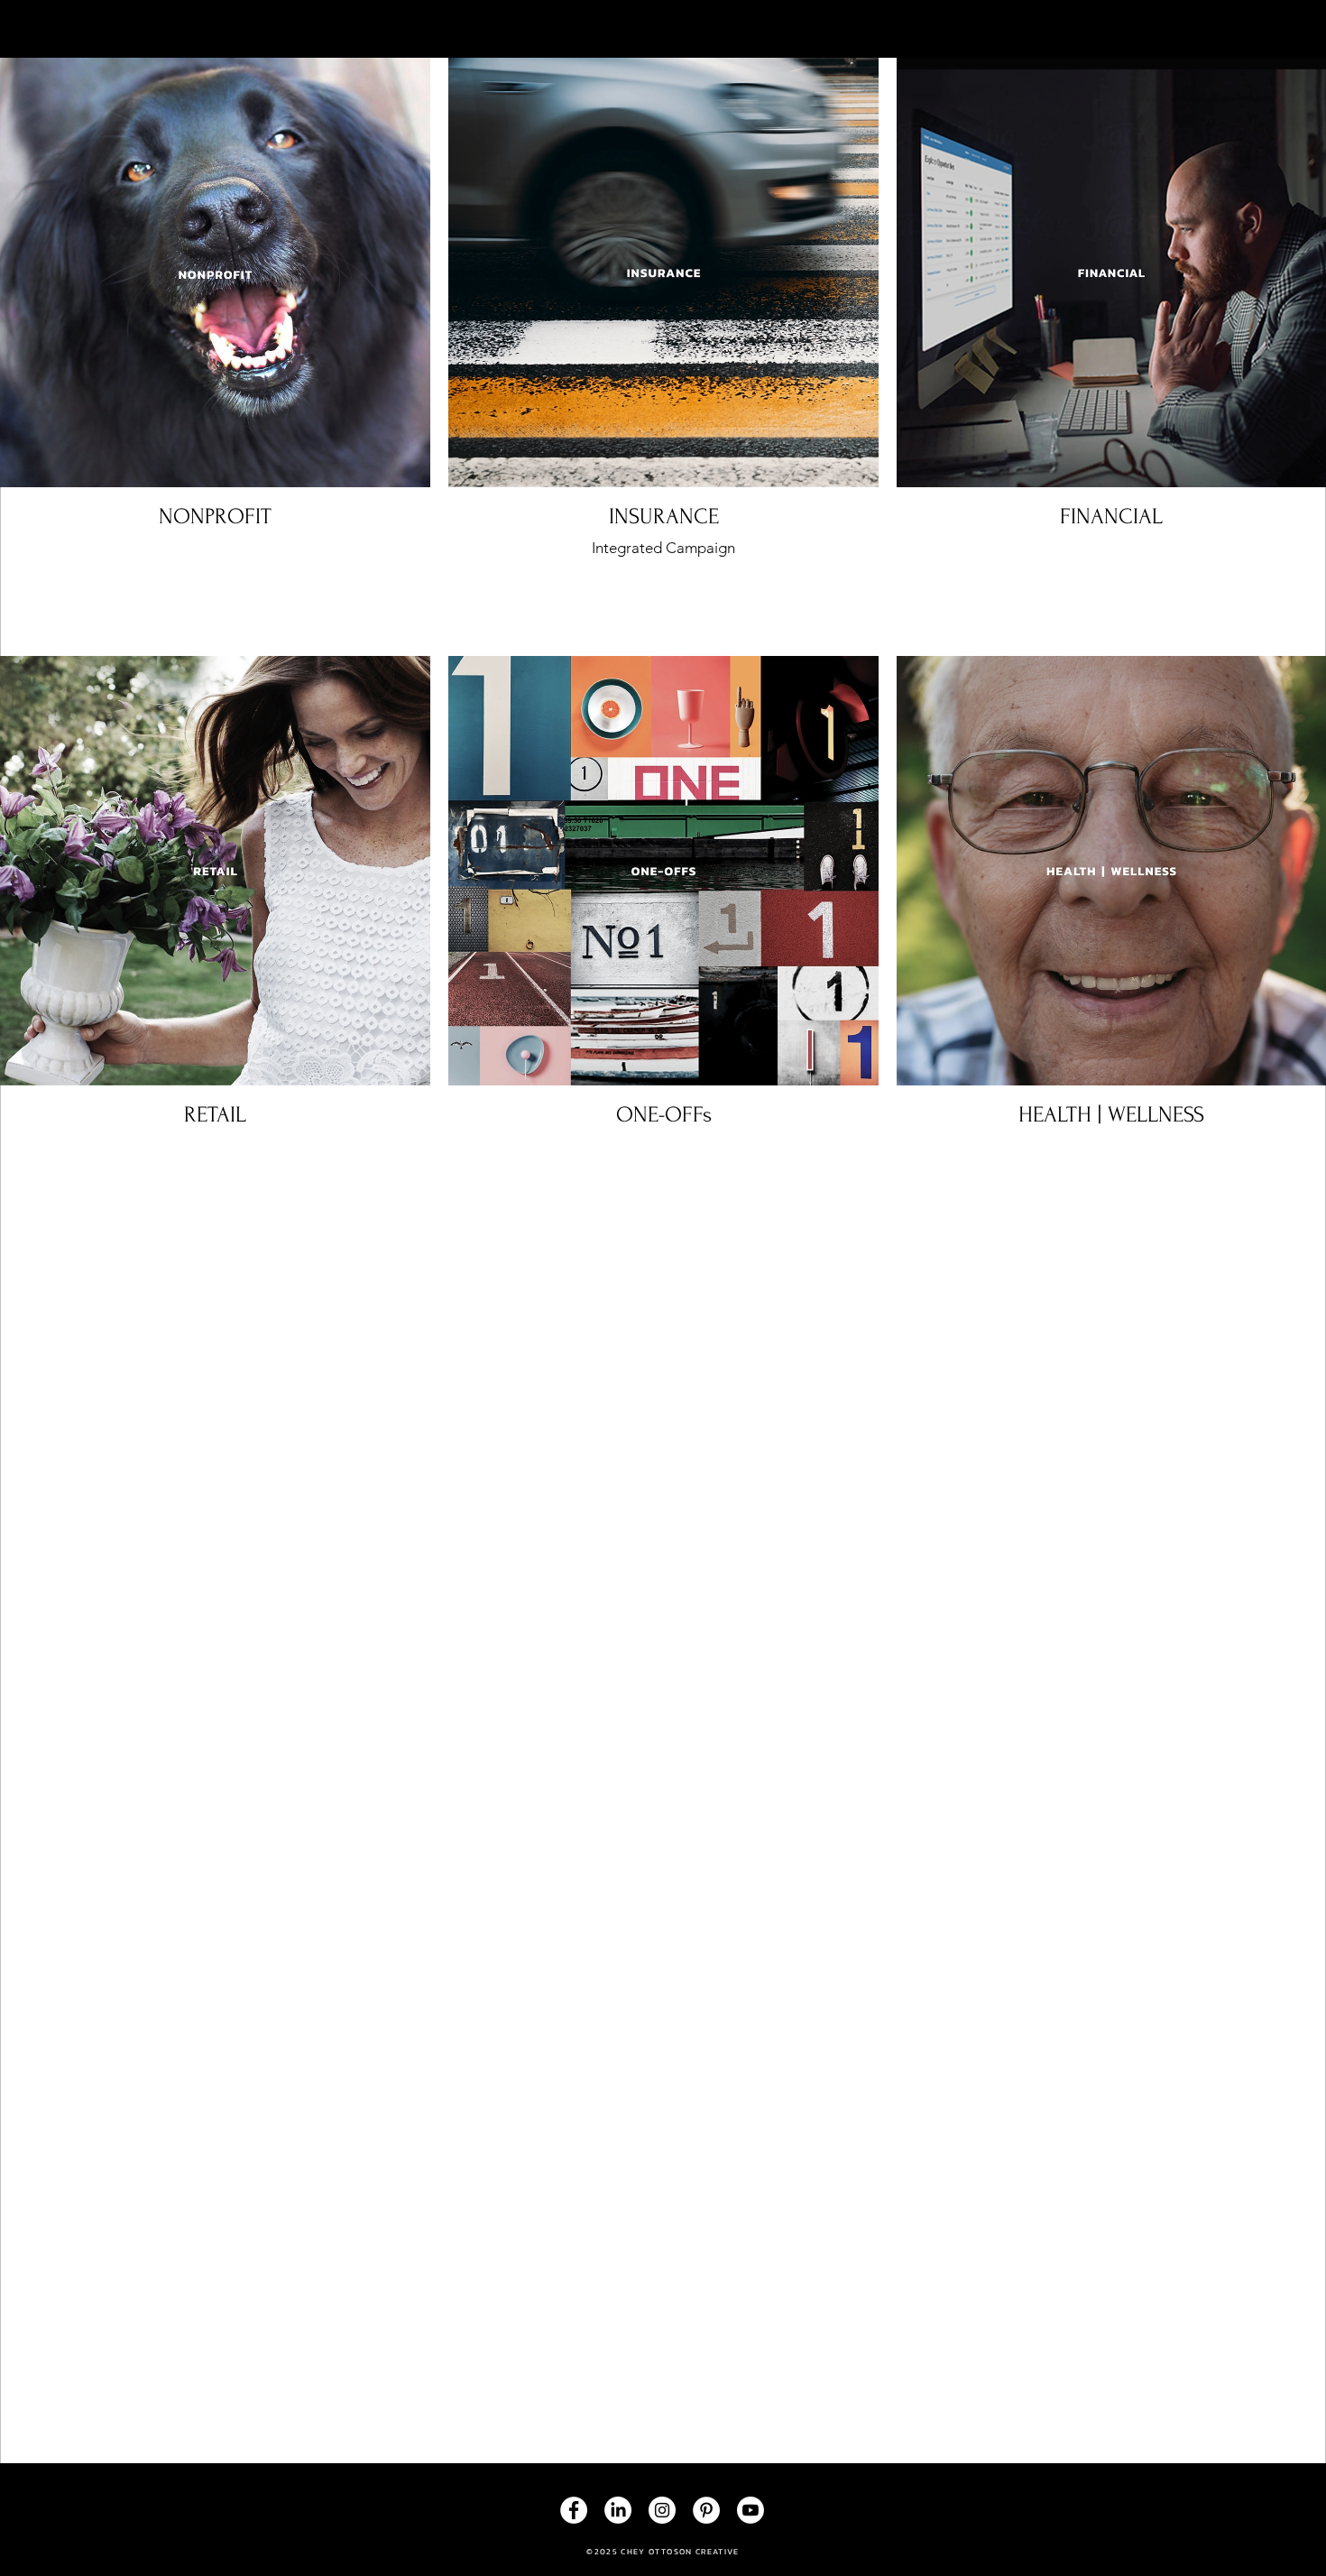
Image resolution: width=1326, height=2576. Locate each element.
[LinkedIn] (618, 2510)
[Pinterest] (706, 2510)
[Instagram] (662, 2510)
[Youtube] (750, 2510)
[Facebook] (574, 2510)
